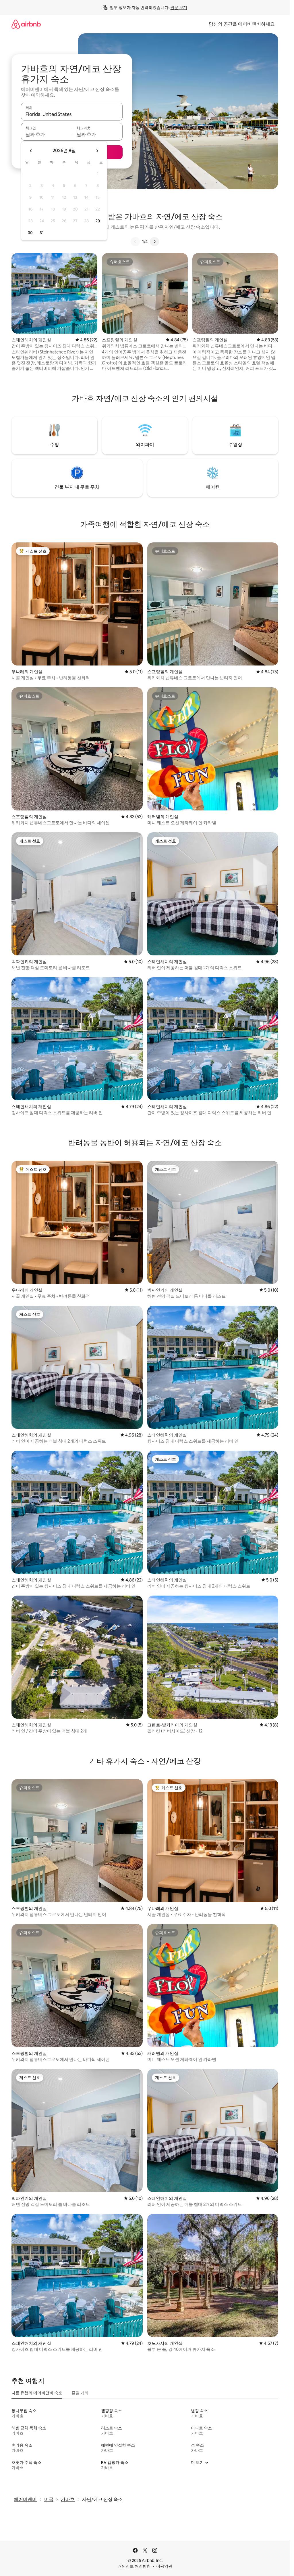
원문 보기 (179, 7)
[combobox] (72, 114)
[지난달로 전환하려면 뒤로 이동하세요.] (31, 151)
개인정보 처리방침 (134, 2566)
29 (98, 221)
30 (30, 233)
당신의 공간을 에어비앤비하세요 (242, 24)
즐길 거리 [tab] (80, 2393)
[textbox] (46, 134)
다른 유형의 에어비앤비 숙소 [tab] (37, 2393)
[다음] (154, 242)
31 (42, 233)
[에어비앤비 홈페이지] (26, 24)
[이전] (135, 242)
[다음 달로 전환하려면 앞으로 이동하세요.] (97, 151)
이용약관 (164, 2566)
